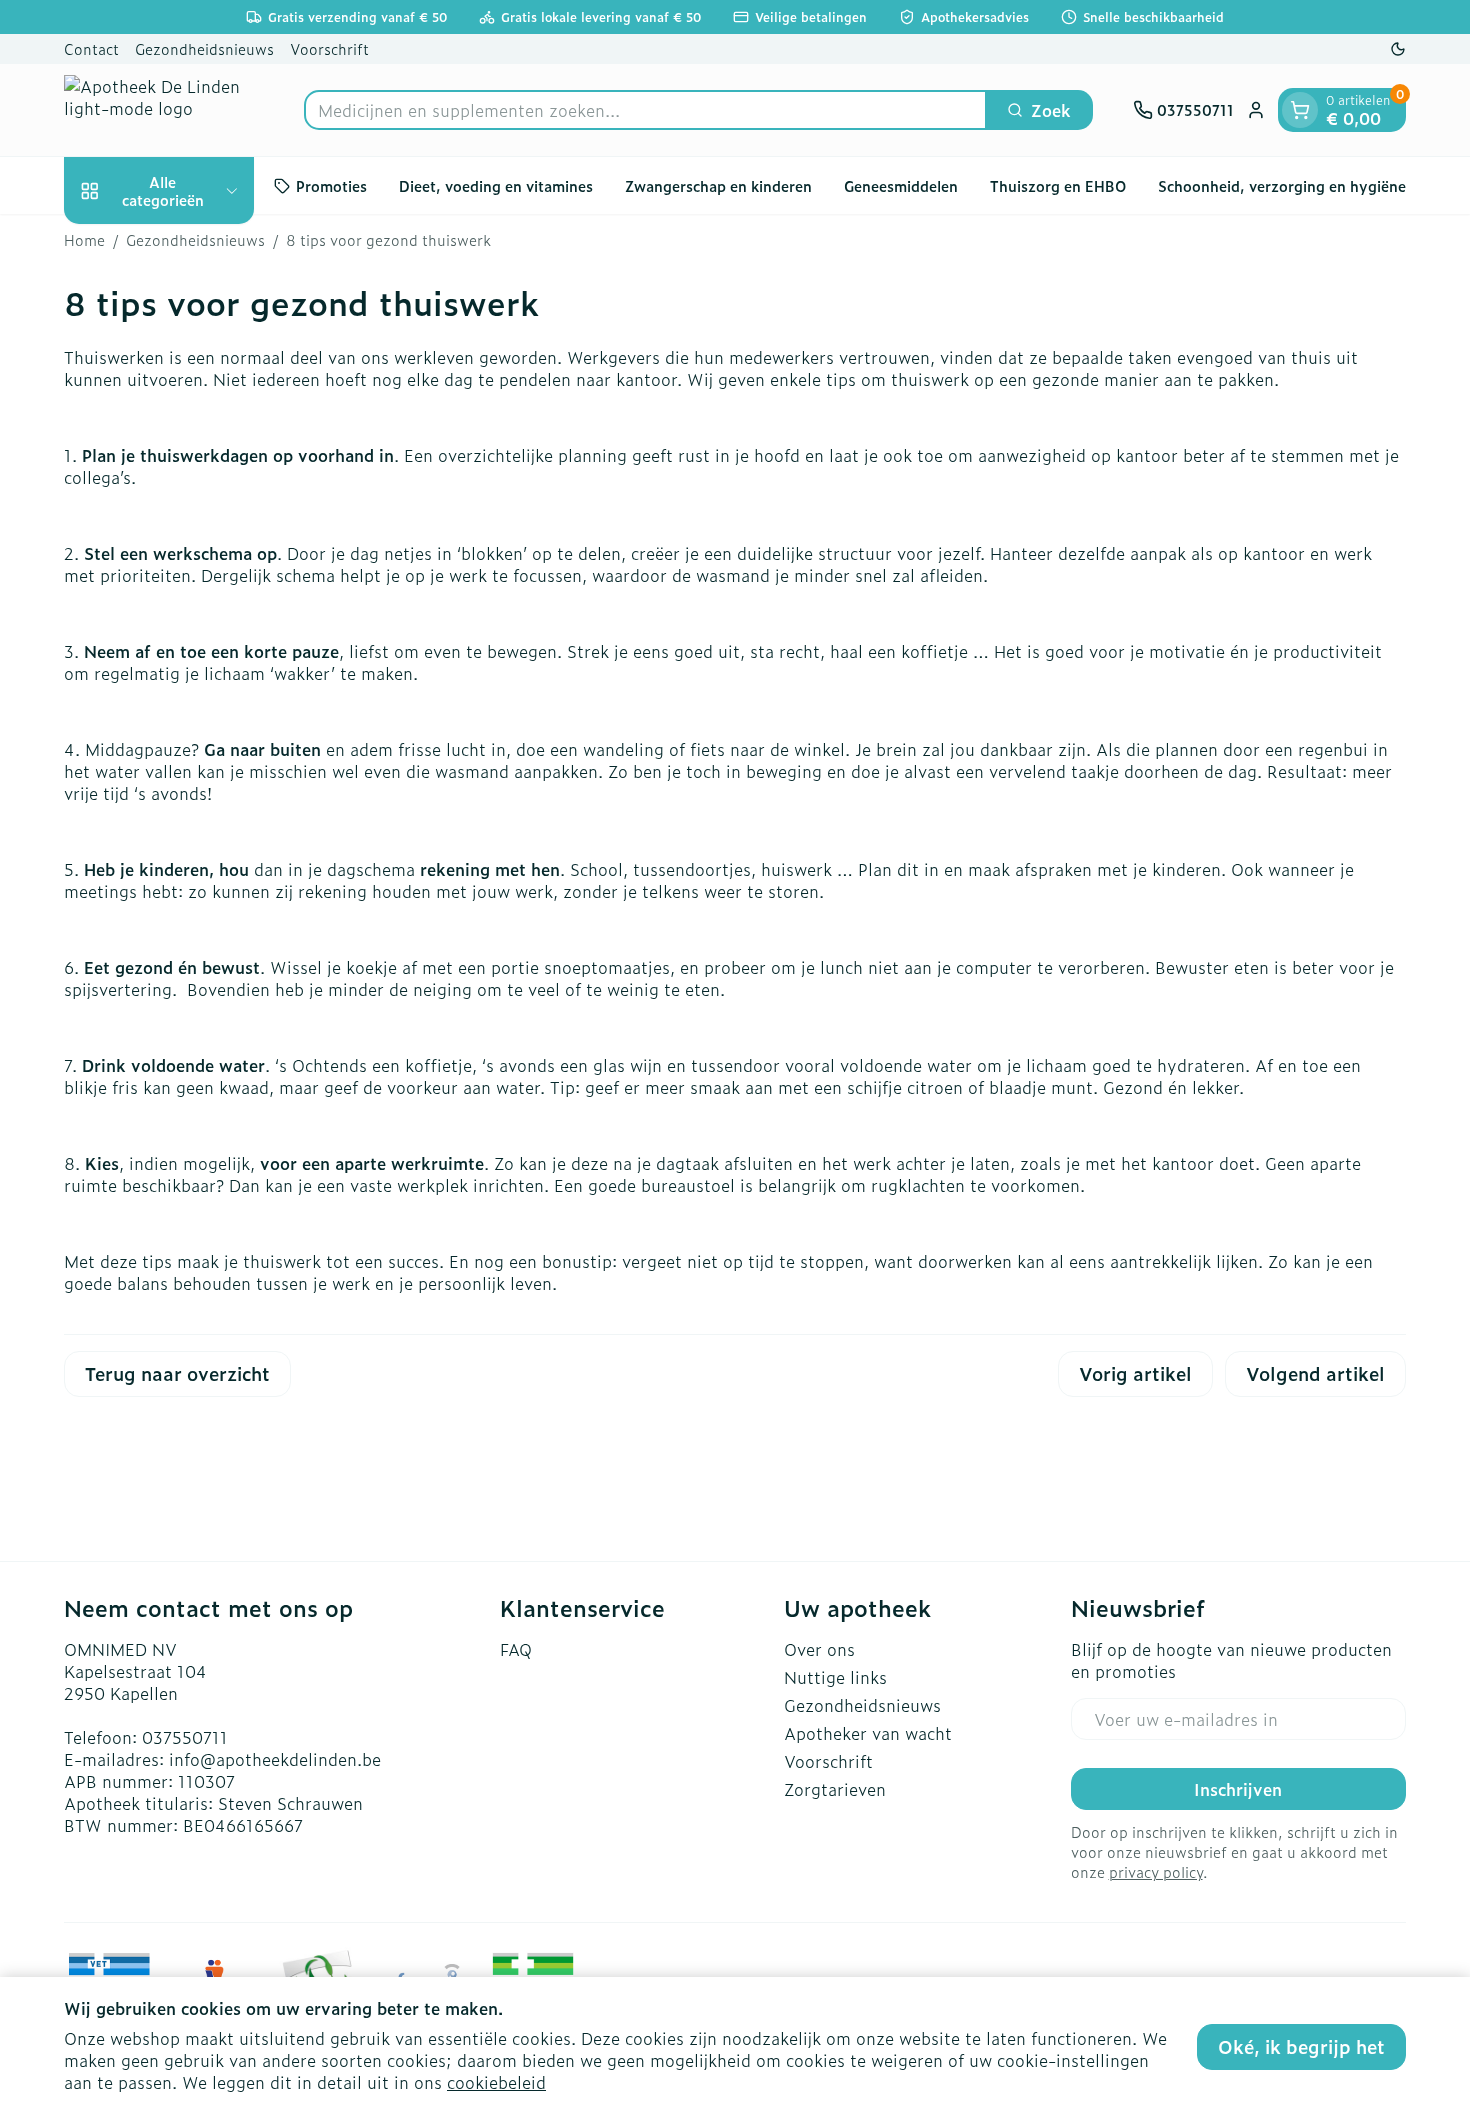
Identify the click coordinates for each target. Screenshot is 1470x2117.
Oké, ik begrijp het (1301, 2046)
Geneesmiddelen (901, 185)
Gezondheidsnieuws (204, 48)
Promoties (331, 185)
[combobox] (645, 110)
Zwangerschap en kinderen (718, 185)
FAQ (516, 1649)
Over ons (819, 1649)
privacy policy (1156, 1871)
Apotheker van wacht (868, 1733)
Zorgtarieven (835, 1789)
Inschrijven (1238, 1789)
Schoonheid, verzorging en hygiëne (1282, 185)
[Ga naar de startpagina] (164, 110)
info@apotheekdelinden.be (275, 1759)
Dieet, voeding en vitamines (496, 185)
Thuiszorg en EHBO (1058, 185)
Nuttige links (835, 1677)
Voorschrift (329, 48)
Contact (91, 48)
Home (84, 240)
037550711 (185, 1737)
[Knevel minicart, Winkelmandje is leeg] (1300, 110)
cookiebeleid (496, 2082)
